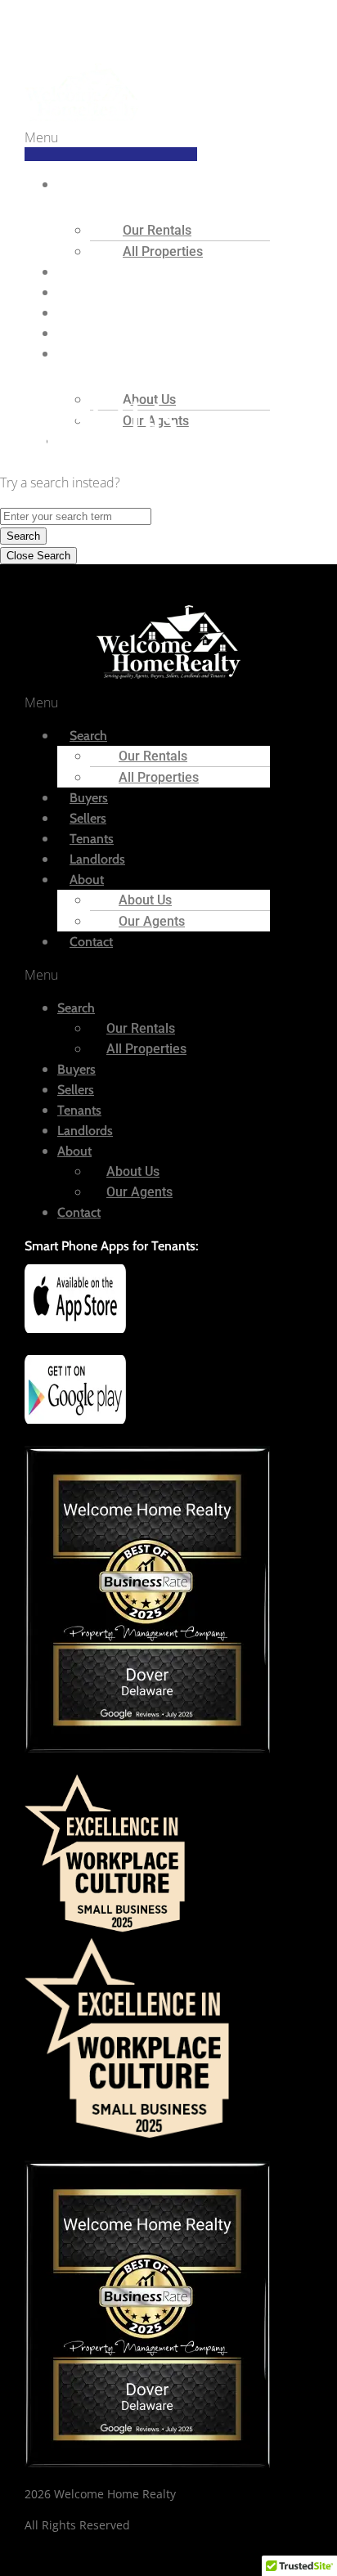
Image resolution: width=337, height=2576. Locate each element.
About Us (145, 900)
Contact (91, 942)
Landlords (85, 1131)
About (91, 354)
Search (92, 184)
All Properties (163, 251)
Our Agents (152, 921)
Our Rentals (157, 230)
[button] (111, 144)
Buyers (76, 1069)
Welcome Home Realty (67, 23)
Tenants (79, 1110)
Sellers (76, 1090)
